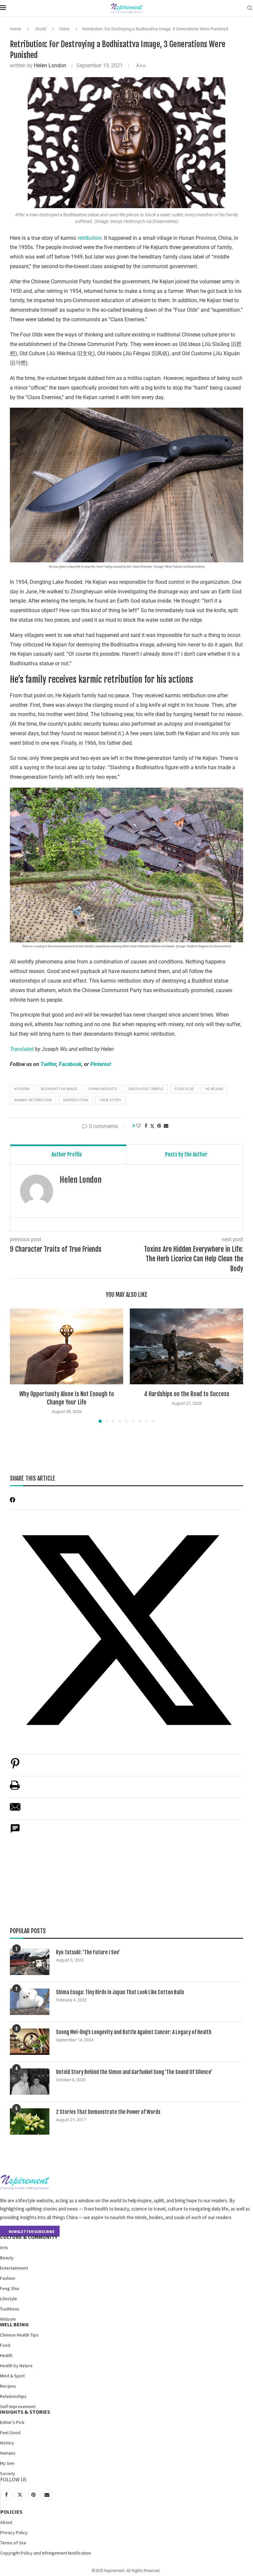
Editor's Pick (12, 2422)
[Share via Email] (166, 1126)
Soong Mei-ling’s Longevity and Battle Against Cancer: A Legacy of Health (134, 2032)
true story (110, 1100)
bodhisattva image (59, 1089)
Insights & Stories (25, 2412)
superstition (76, 1100)
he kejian (214, 1089)
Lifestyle (9, 2299)
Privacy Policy (14, 2532)
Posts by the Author (186, 1154)
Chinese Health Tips (19, 2335)
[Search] (250, 8)
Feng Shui (10, 2288)
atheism (22, 1089)
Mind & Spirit (12, 2376)
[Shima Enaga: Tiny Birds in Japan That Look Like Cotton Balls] (30, 2002)
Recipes (8, 2386)
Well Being (14, 2324)
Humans (8, 2453)
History (7, 2443)
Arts (4, 2247)
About (6, 2522)
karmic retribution (33, 1100)
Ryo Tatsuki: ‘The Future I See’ (88, 1952)
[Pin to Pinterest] (159, 1126)
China (64, 29)
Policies (11, 2512)
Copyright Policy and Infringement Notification (46, 2553)
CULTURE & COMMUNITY (29, 2237)
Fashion (8, 2278)
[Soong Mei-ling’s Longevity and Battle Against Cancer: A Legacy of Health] (30, 2042)
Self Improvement (18, 2406)
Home (15, 29)
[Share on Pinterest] (15, 1767)
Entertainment (14, 2268)
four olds (184, 1089)
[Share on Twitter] (152, 1126)
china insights (103, 1089)
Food (5, 2345)
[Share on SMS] (15, 1832)
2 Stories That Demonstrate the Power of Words (108, 2112)
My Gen (7, 2463)
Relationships (13, 2396)
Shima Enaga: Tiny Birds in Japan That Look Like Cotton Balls (120, 1992)
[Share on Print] (15, 1789)
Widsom (8, 2319)
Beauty (7, 2258)
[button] (19, 1366)
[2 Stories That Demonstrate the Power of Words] (30, 2121)
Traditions (10, 2309)
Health (6, 2355)
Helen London (50, 65)
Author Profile (67, 1154)
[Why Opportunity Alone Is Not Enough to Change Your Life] (67, 1346)
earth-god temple (146, 1089)
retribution (90, 238)
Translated (22, 1049)
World (41, 29)
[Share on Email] (15, 1810)
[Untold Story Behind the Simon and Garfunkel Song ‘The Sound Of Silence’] (30, 2082)
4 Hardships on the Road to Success (187, 1394)
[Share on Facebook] (146, 1126)
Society (8, 2473)
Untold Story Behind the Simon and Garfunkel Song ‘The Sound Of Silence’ (134, 2072)
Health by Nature (16, 2366)
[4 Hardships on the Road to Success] (186, 1346)
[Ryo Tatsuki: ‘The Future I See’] (30, 1962)
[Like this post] (139, 1126)
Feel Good (10, 2433)
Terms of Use (13, 2543)
